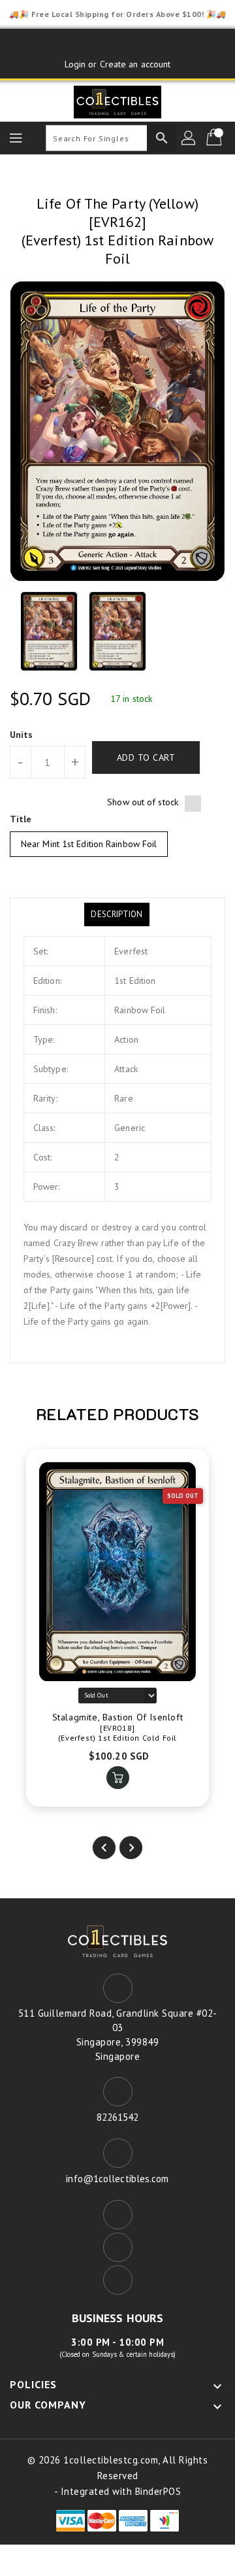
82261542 (118, 2117)
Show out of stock (143, 802)
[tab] (117, 914)
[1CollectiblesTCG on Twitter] (117, 44)
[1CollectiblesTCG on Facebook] (93, 44)
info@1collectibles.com (117, 2179)
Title (21, 819)
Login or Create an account (118, 64)
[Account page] (189, 138)
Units (22, 735)
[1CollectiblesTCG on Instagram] (142, 44)
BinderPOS (158, 2491)
